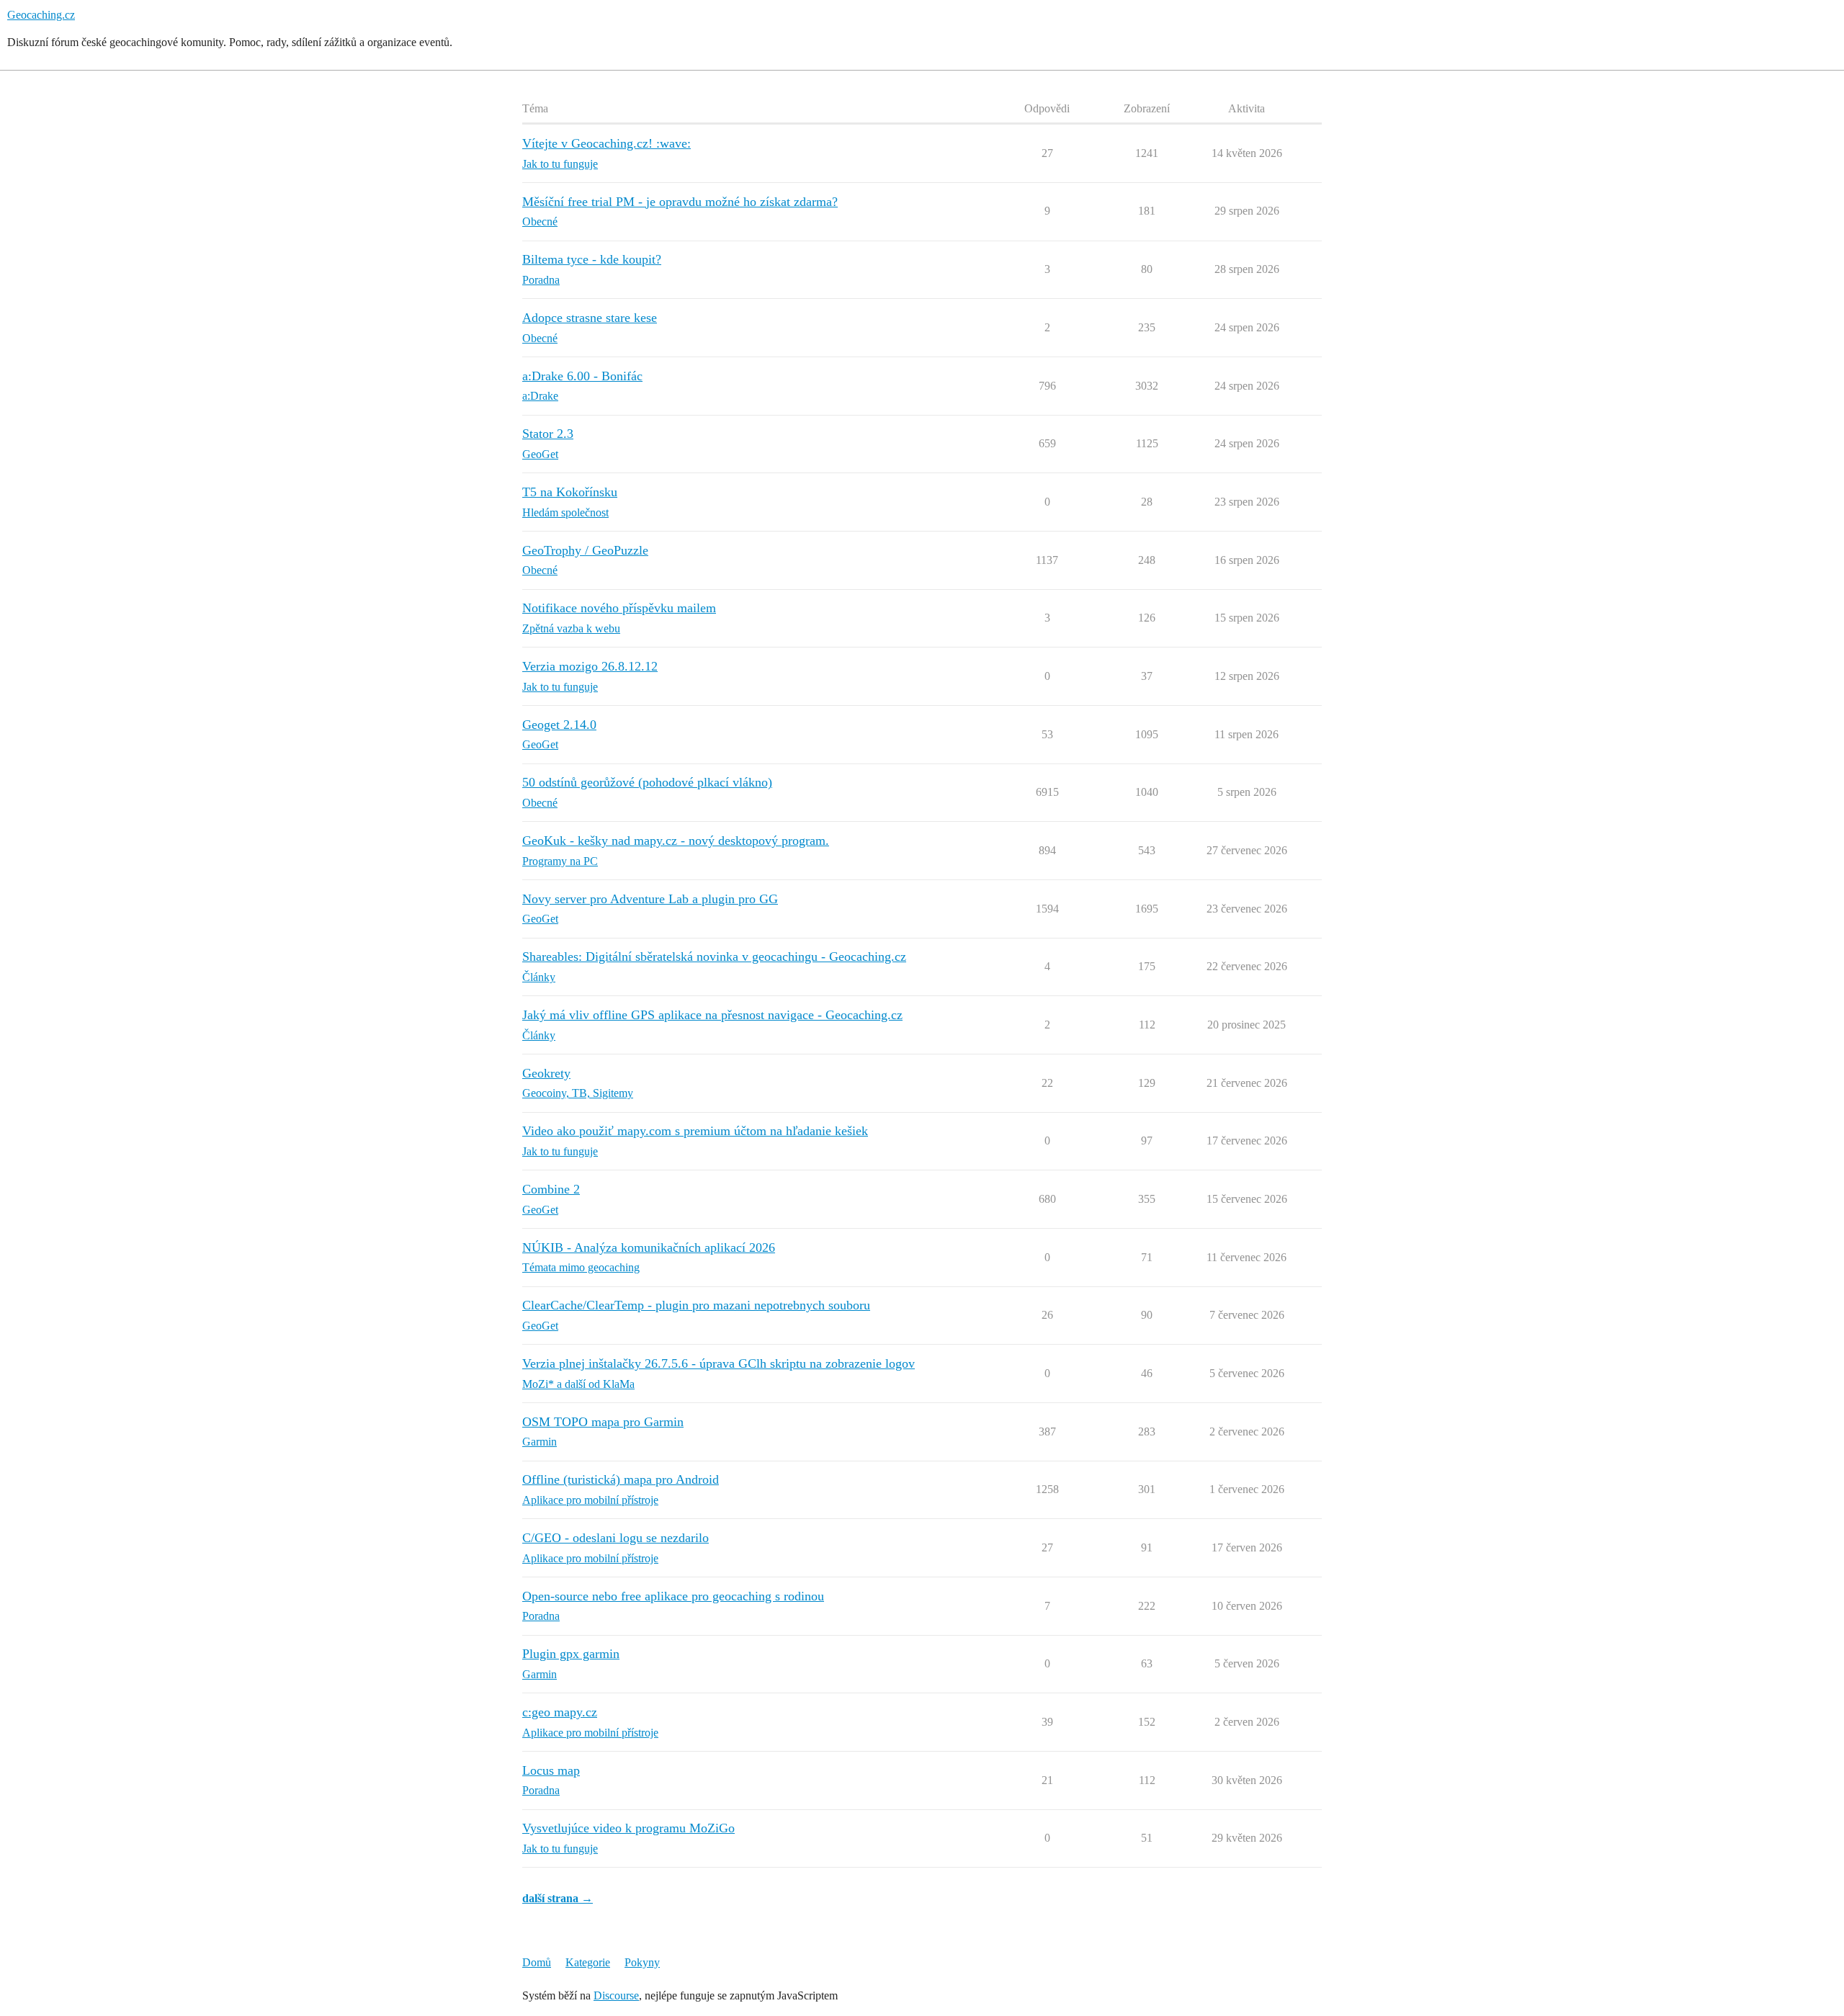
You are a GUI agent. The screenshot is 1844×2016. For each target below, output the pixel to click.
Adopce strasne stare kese (590, 318)
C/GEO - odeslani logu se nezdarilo (616, 1538)
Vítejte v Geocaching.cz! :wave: (607, 143)
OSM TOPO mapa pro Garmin (603, 1422)
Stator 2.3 (548, 434)
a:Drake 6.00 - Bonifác (582, 376)
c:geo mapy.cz (560, 1712)
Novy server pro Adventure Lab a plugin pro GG (650, 899)
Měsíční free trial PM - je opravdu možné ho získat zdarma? (680, 202)
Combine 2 (551, 1189)
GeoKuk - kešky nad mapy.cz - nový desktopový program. (676, 841)
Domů (537, 1962)
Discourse (616, 1995)
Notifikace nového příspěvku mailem (619, 608)
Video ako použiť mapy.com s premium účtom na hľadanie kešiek (695, 1131)
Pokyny (642, 1962)
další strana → (558, 1898)
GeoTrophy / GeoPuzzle (585, 550)
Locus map (551, 1770)
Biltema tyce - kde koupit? (592, 259)
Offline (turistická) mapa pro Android (621, 1479)
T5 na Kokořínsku (570, 492)
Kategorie (588, 1962)
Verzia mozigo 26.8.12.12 (590, 666)
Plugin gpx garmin (571, 1654)
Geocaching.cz (41, 15)
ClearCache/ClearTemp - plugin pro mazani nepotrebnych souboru (696, 1305)
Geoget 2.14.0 (559, 725)
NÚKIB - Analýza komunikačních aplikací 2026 (649, 1247)
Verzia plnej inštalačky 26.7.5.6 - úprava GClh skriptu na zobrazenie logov (719, 1363)
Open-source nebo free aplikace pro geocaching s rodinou (673, 1596)
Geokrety (546, 1073)
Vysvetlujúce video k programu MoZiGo (628, 1828)
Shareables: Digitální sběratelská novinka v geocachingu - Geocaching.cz (714, 957)
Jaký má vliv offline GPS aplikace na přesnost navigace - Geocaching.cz (712, 1015)
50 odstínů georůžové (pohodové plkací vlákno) (647, 782)
